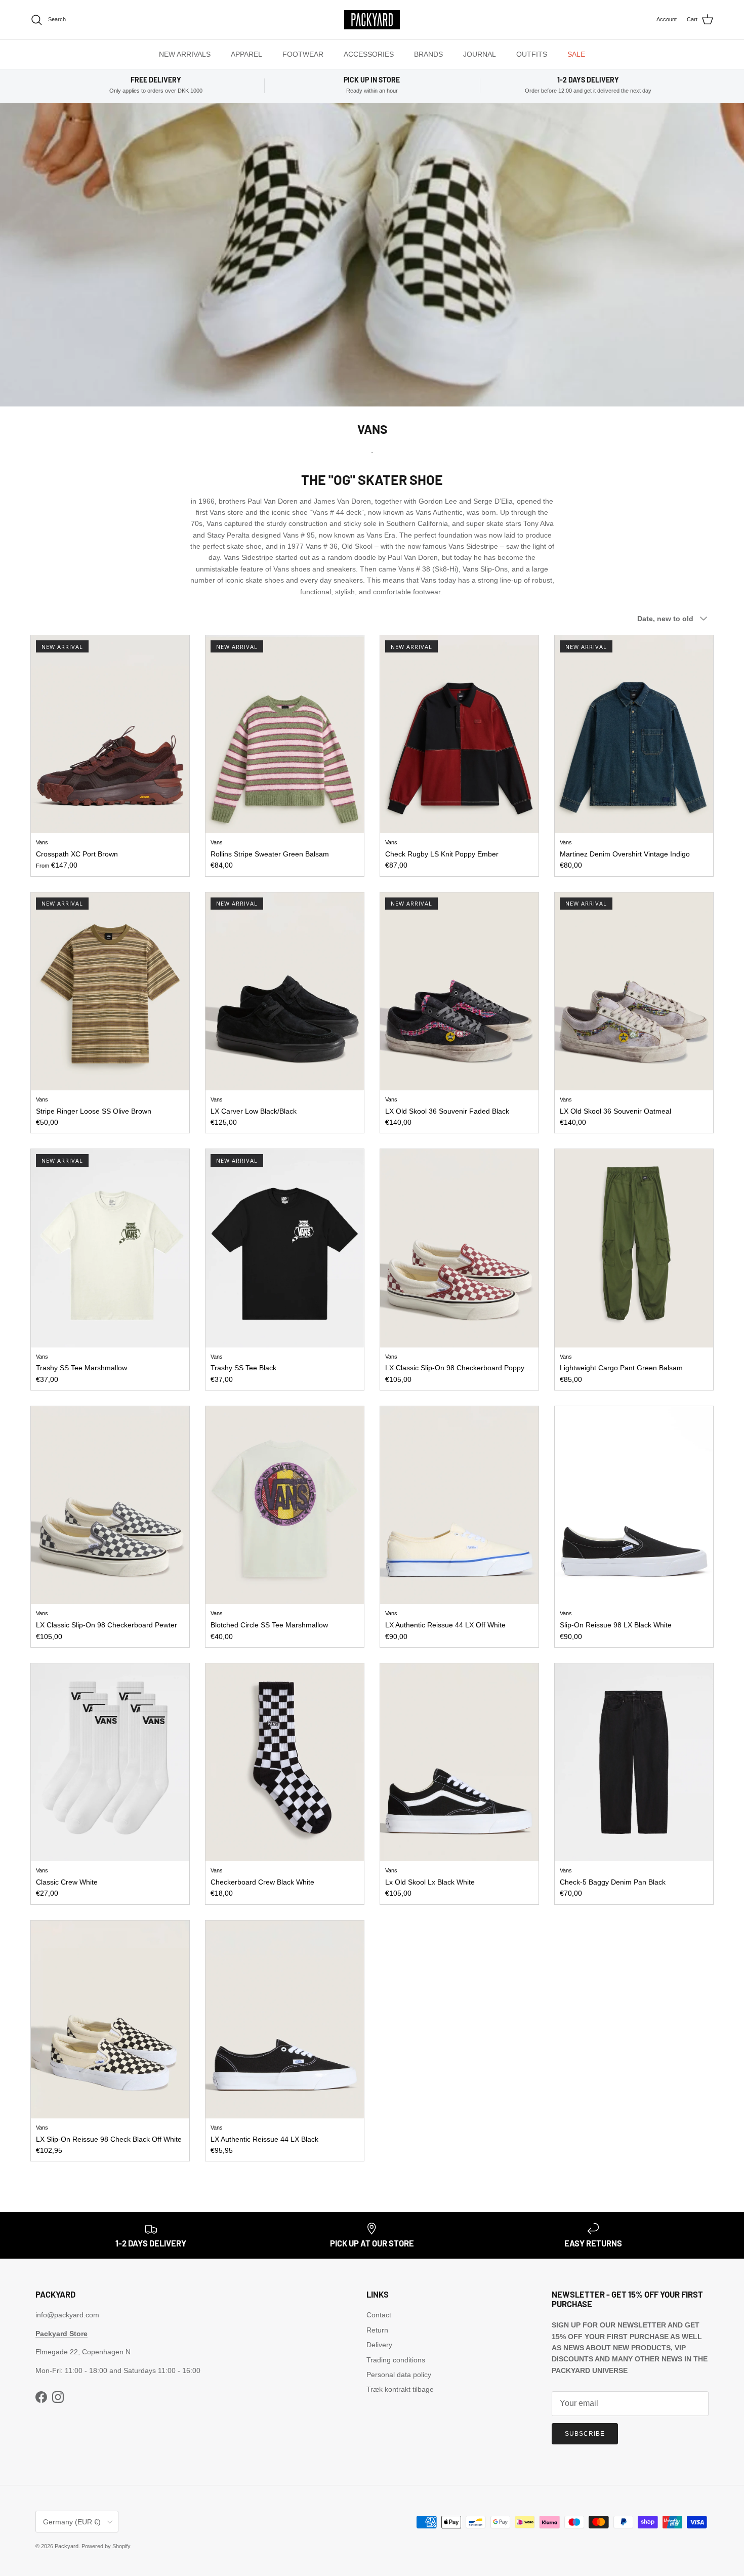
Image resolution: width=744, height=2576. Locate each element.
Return (377, 2330)
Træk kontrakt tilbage (400, 2389)
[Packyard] (372, 20)
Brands (428, 54)
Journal (480, 54)
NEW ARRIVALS (185, 54)
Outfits (532, 54)
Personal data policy (399, 2375)
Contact (379, 2315)
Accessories (369, 54)
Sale (576, 54)
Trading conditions (396, 2360)
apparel (246, 54)
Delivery (379, 2345)
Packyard (67, 2546)
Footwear (303, 54)
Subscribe (585, 2434)
